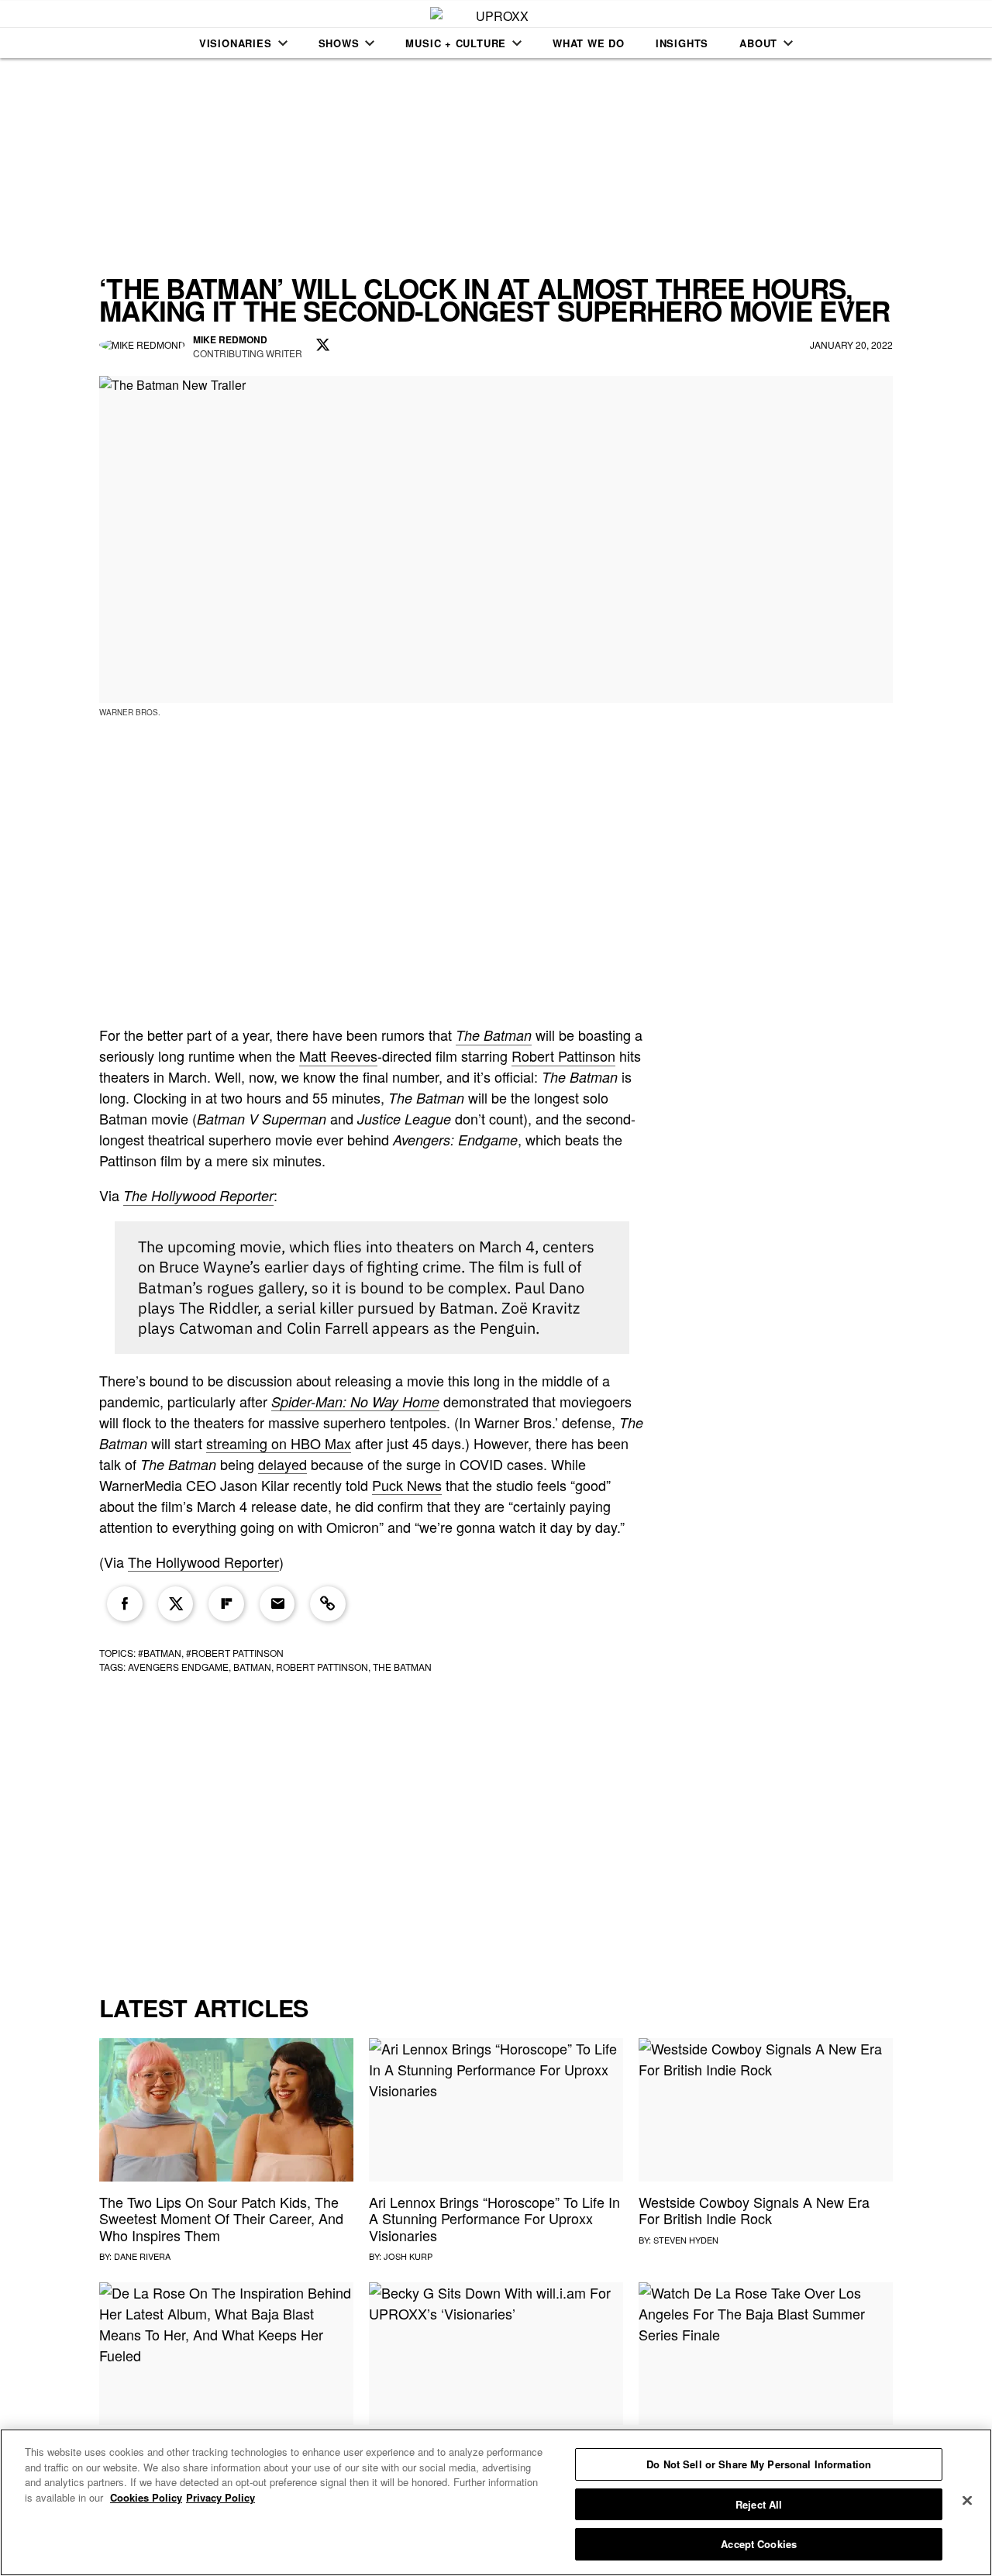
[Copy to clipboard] (328, 1604)
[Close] (967, 2501)
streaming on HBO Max (279, 1443)
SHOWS (339, 43)
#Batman (160, 1653)
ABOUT (758, 43)
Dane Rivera (142, 2256)
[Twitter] (176, 1604)
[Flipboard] (226, 1604)
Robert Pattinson (563, 1056)
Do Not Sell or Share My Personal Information (759, 2464)
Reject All (759, 2504)
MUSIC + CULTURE (456, 43)
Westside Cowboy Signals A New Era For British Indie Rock (754, 2210)
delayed (282, 1464)
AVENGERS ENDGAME (178, 1667)
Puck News (407, 1485)
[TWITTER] (323, 346)
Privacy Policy (220, 2497)
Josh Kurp (408, 2256)
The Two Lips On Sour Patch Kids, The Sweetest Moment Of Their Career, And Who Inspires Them (221, 2218)
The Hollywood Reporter (198, 1195)
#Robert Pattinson (235, 1653)
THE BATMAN (402, 1667)
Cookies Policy (146, 2497)
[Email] (277, 1604)
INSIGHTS (682, 43)
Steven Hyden (686, 2240)
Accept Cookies (759, 2544)
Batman (252, 1667)
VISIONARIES (236, 43)
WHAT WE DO (589, 43)
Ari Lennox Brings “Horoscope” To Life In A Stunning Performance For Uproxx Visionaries (494, 2218)
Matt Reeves (338, 1056)
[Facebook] (125, 1604)
